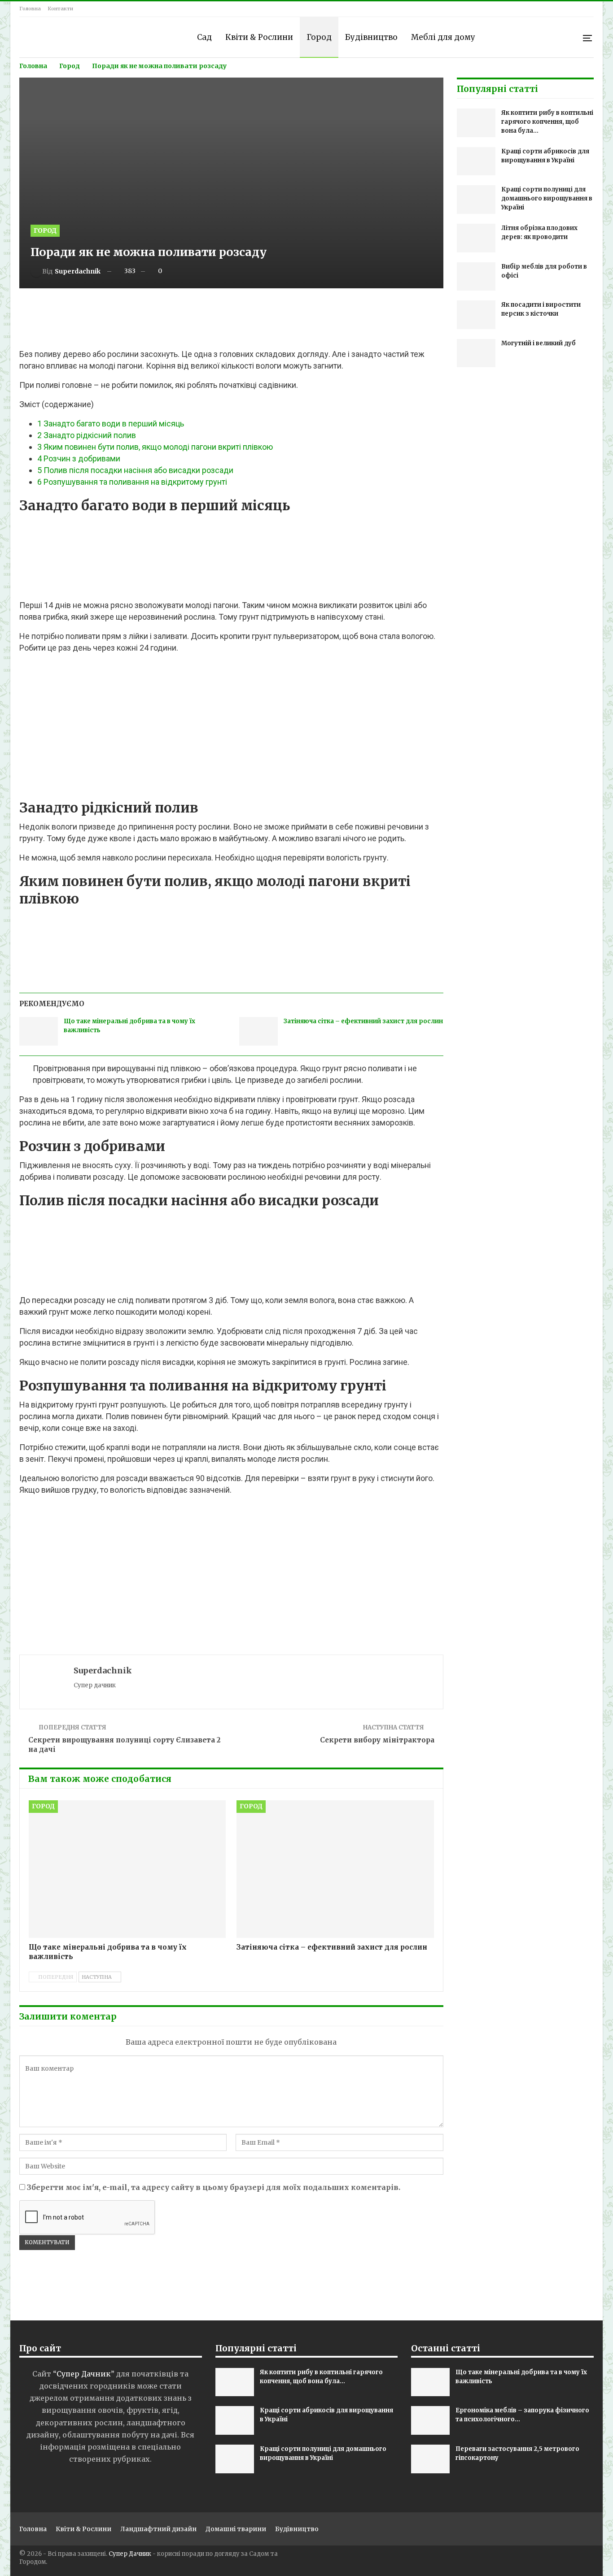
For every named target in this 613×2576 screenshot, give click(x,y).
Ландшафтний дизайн (158, 2529)
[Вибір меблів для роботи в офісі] (476, 277)
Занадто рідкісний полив (87, 435)
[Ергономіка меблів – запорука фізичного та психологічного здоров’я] (430, 2420)
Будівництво (371, 37)
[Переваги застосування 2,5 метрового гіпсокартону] (430, 2459)
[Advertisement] (231, 320)
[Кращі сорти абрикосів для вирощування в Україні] (476, 161)
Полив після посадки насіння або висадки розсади (135, 470)
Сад (204, 37)
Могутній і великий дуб (539, 343)
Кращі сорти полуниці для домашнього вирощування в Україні (547, 198)
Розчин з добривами (79, 458)
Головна (30, 9)
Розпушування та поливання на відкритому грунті (132, 482)
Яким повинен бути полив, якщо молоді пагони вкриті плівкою (155, 447)
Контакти (60, 9)
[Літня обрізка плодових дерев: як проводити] (476, 238)
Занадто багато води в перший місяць (111, 424)
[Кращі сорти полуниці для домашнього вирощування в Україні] (476, 200)
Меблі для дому (443, 37)
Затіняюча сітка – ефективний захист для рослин (363, 1021)
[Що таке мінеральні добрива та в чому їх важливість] (39, 1031)
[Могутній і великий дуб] (476, 353)
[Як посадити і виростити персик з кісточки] (476, 315)
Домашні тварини (236, 2529)
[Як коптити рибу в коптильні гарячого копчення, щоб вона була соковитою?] (476, 123)
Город (319, 37)
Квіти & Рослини (259, 37)
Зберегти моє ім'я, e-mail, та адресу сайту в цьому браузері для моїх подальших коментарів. (214, 2187)
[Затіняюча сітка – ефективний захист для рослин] (258, 1031)
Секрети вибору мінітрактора (377, 1740)
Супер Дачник (130, 2554)
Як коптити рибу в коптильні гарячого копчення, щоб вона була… (547, 122)
